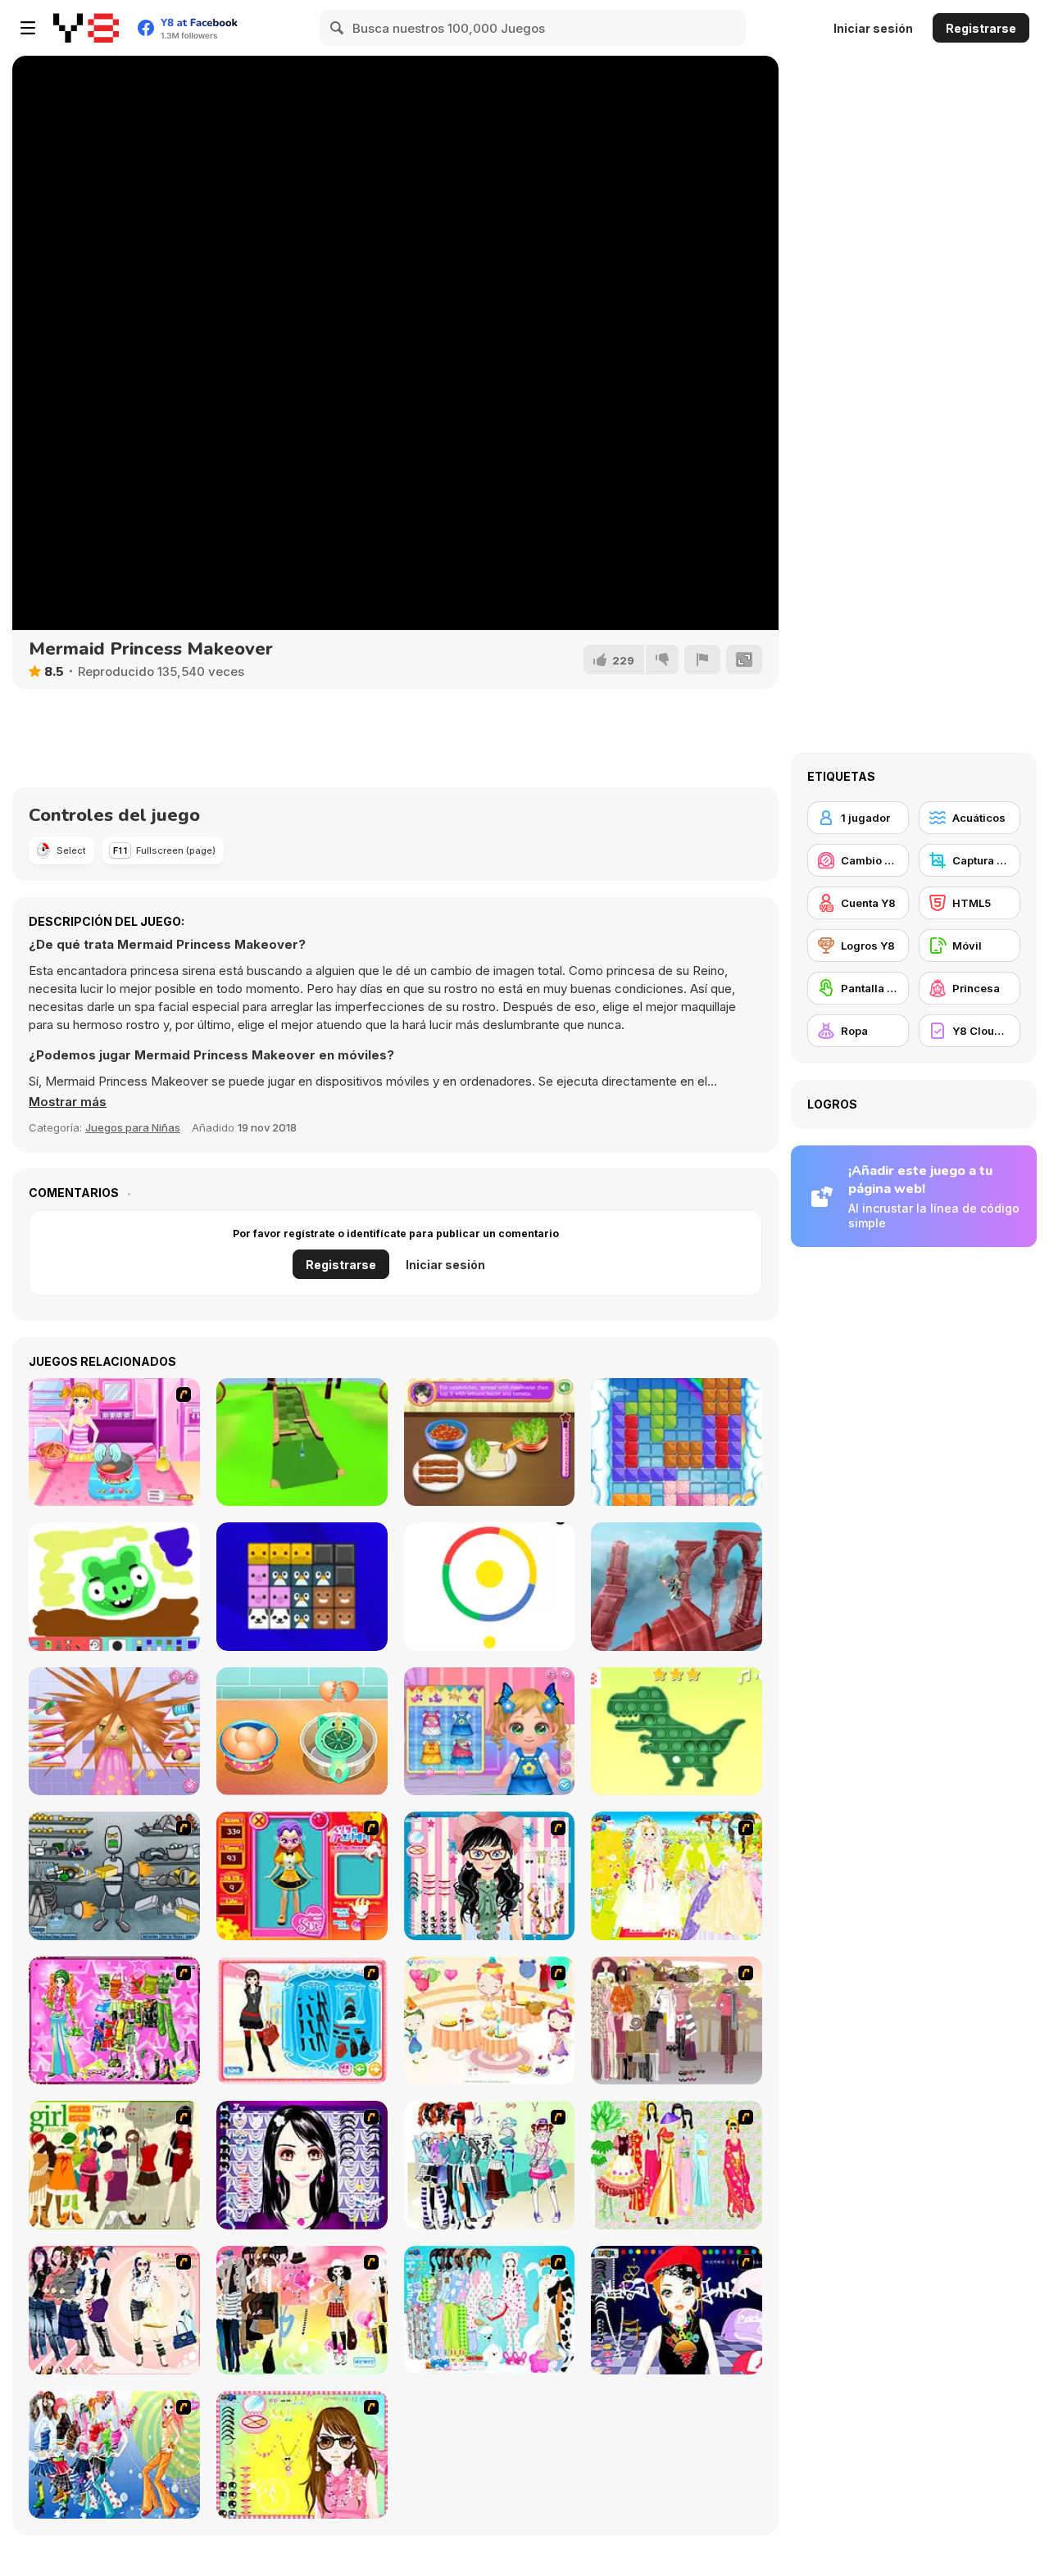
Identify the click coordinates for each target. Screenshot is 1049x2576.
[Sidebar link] (28, 28)
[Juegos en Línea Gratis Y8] (86, 28)
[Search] (338, 28)
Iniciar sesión (873, 28)
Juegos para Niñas (133, 1127)
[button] (68, 1102)
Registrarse (981, 28)
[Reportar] (702, 660)
